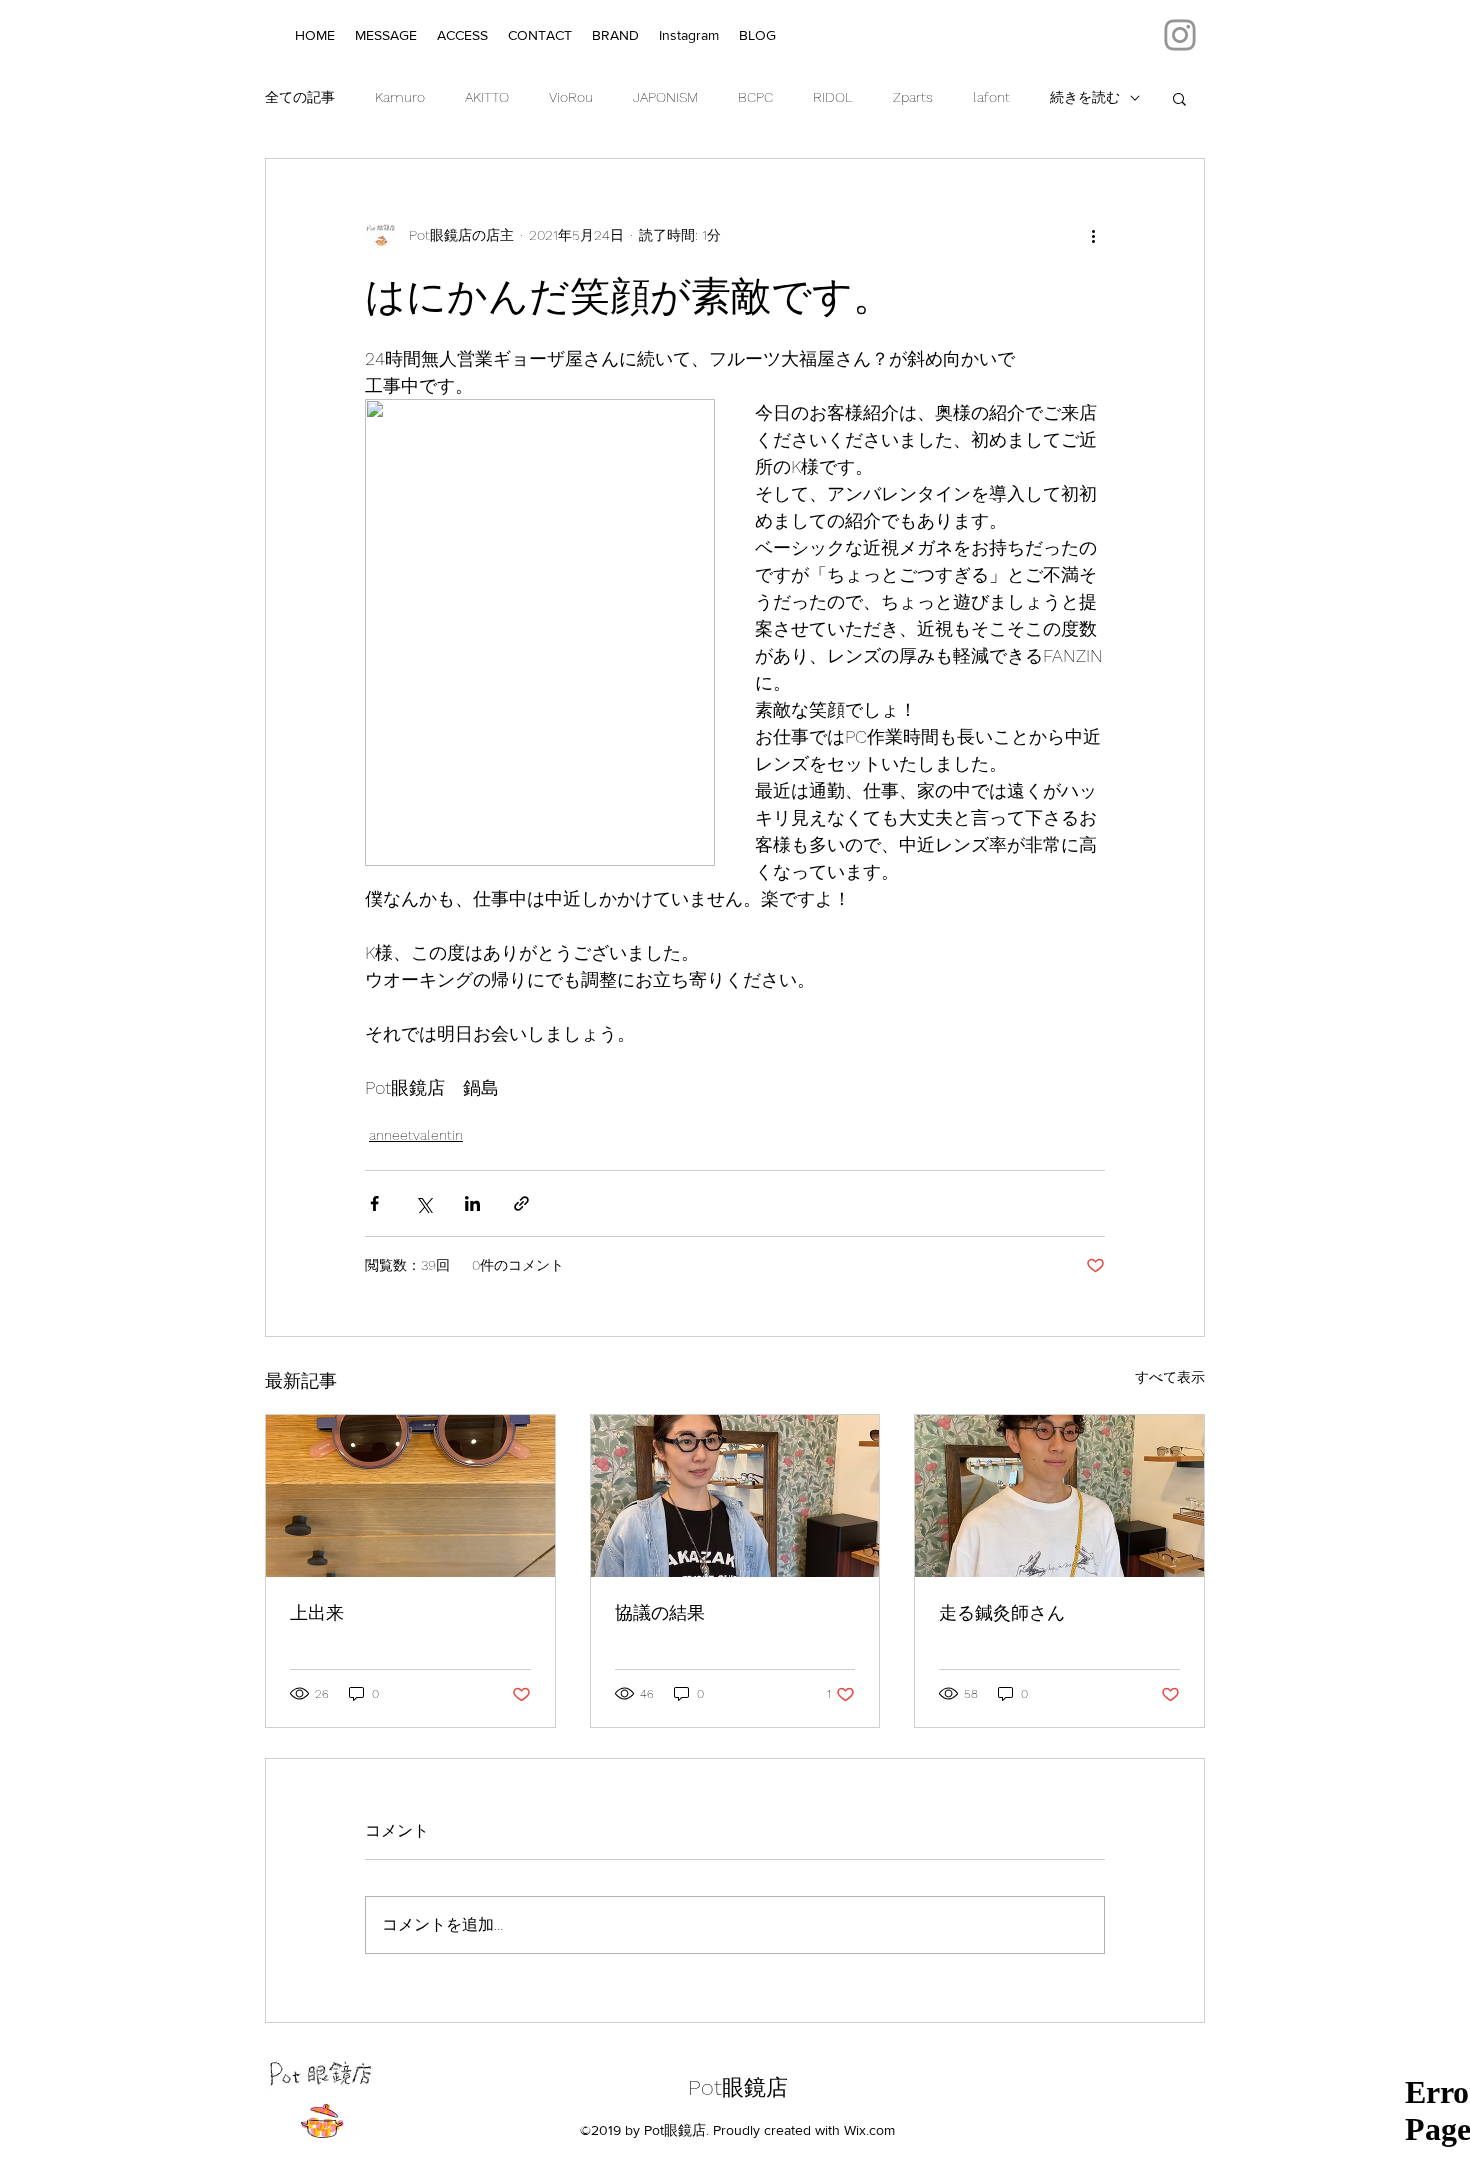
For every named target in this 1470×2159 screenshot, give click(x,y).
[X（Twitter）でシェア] (423, 1203)
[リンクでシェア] (521, 1203)
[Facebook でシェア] (374, 1203)
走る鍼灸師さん (1002, 1612)
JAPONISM (665, 97)
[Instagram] (1180, 35)
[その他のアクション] (1093, 235)
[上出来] (410, 1496)
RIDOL (833, 97)
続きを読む (1085, 97)
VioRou (571, 97)
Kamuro (400, 97)
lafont (991, 97)
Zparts (913, 97)
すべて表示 (1170, 1377)
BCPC (755, 97)
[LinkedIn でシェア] (472, 1203)
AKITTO (487, 97)
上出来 (317, 1612)
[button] (1179, 98)
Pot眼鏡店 (738, 2087)
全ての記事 (300, 97)
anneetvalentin (416, 1135)
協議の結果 (660, 1612)
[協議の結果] (735, 1496)
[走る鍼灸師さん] (1059, 1496)
